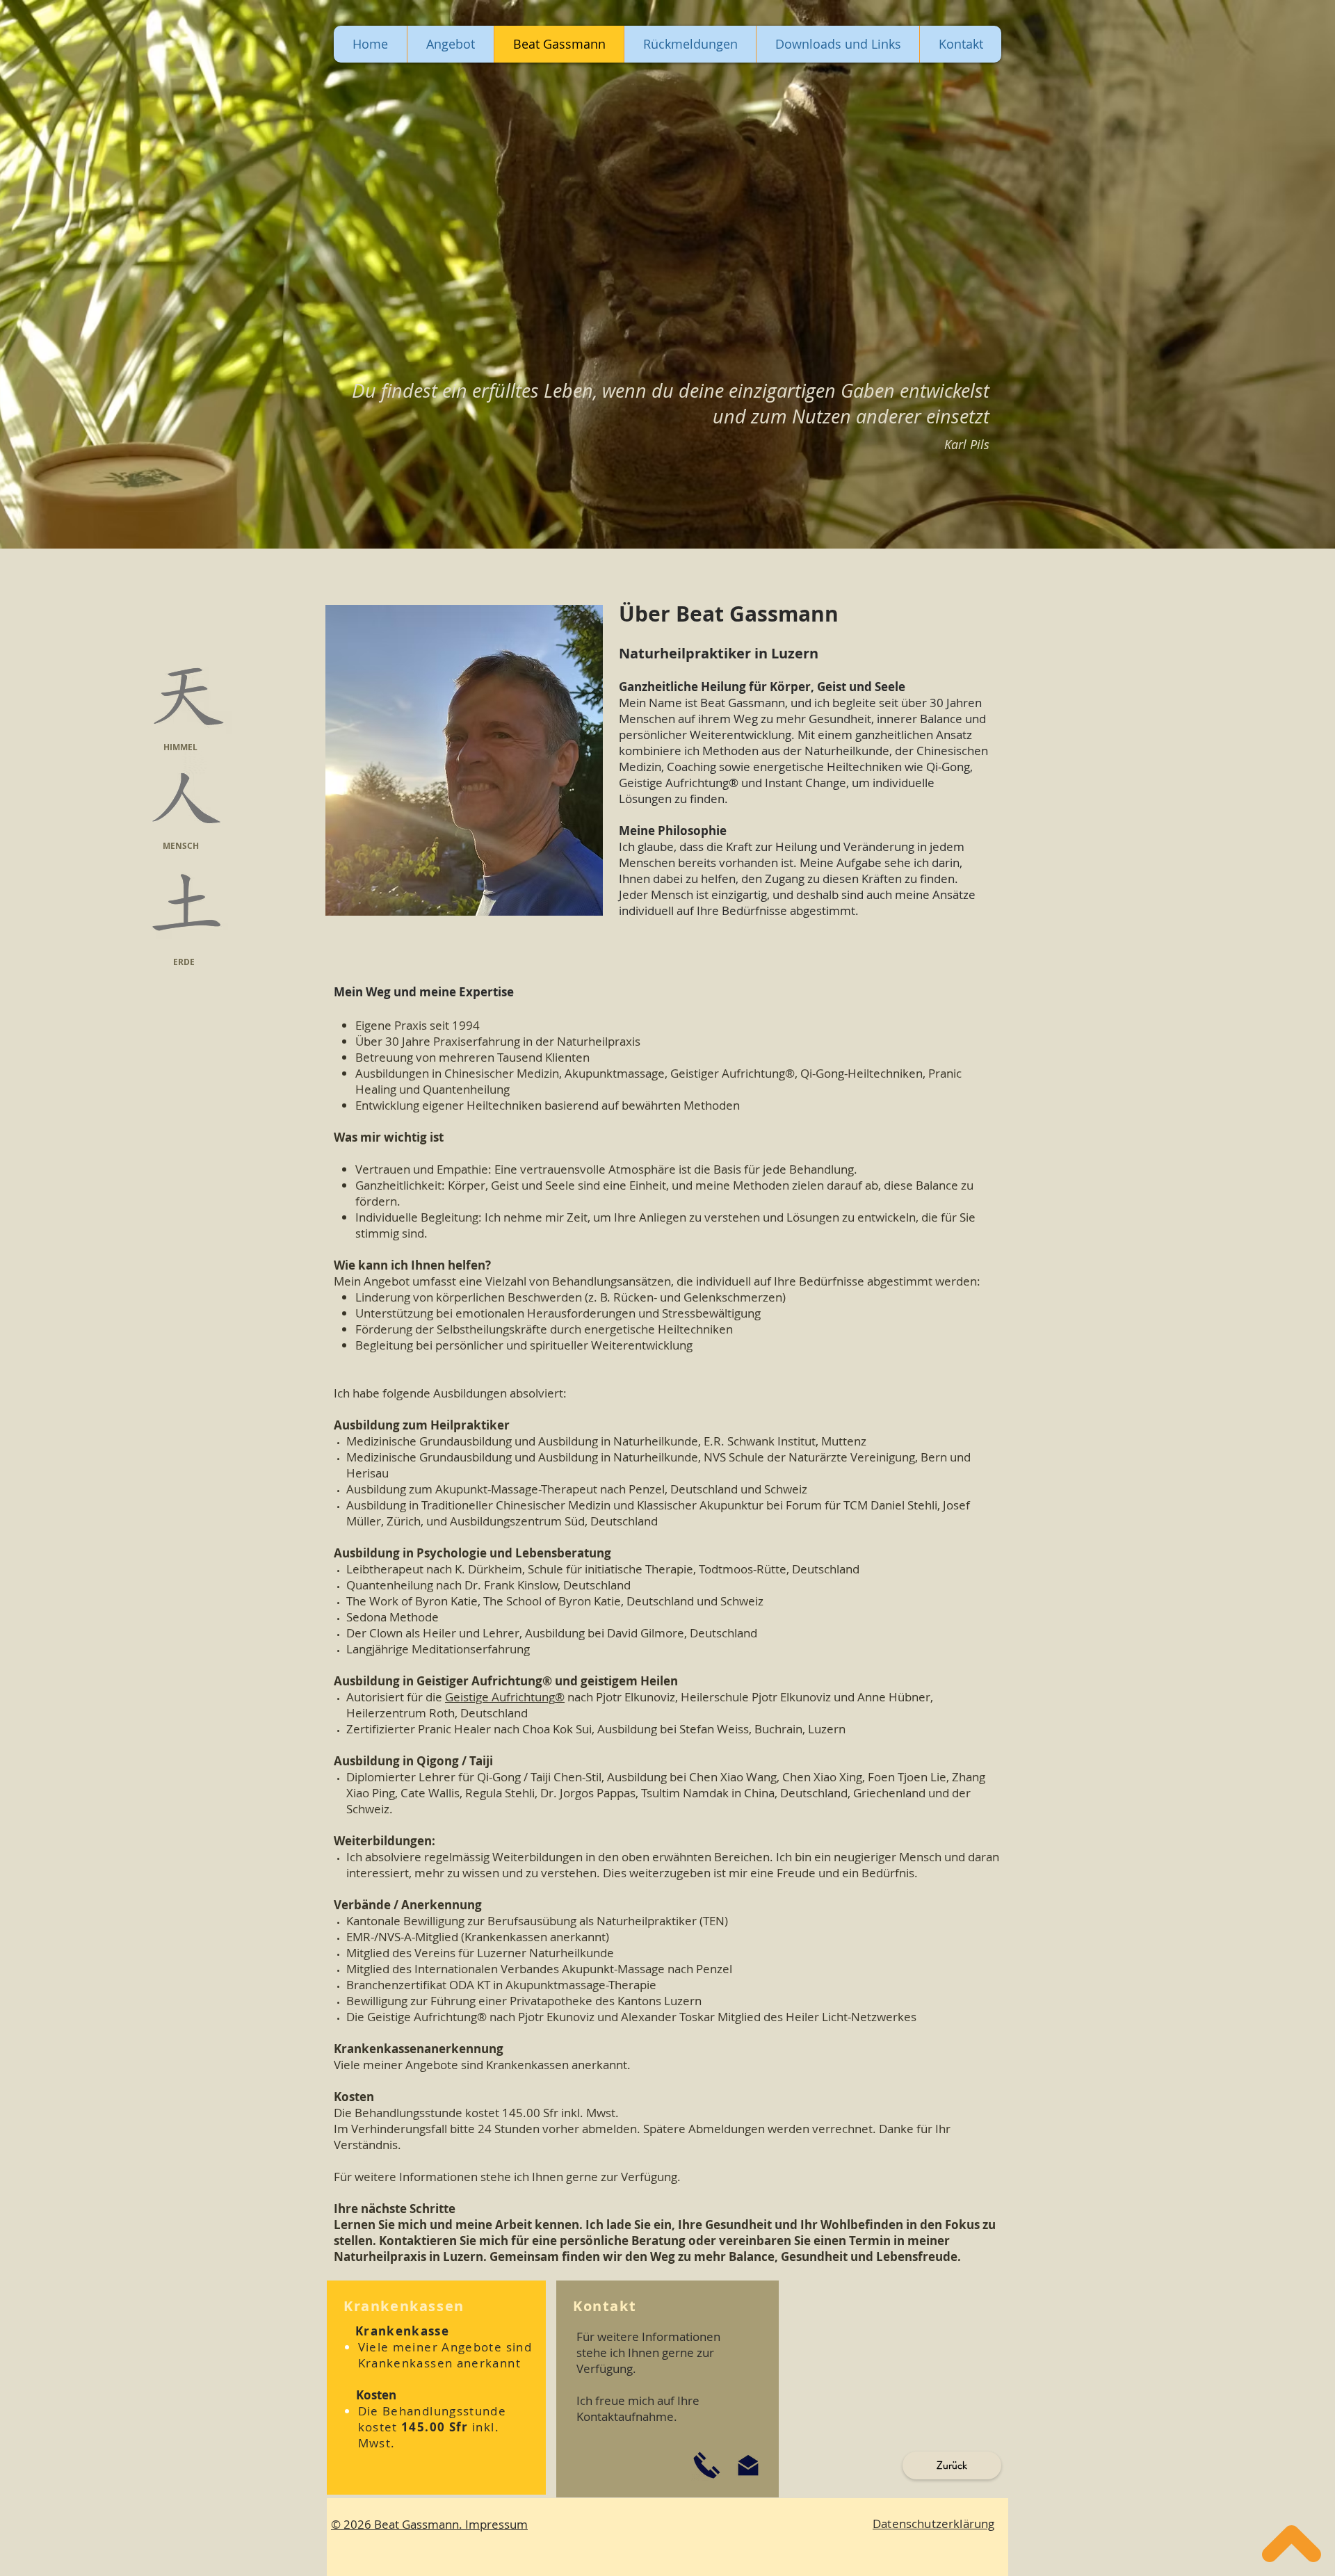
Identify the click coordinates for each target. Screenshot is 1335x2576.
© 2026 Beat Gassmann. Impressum (429, 2524)
